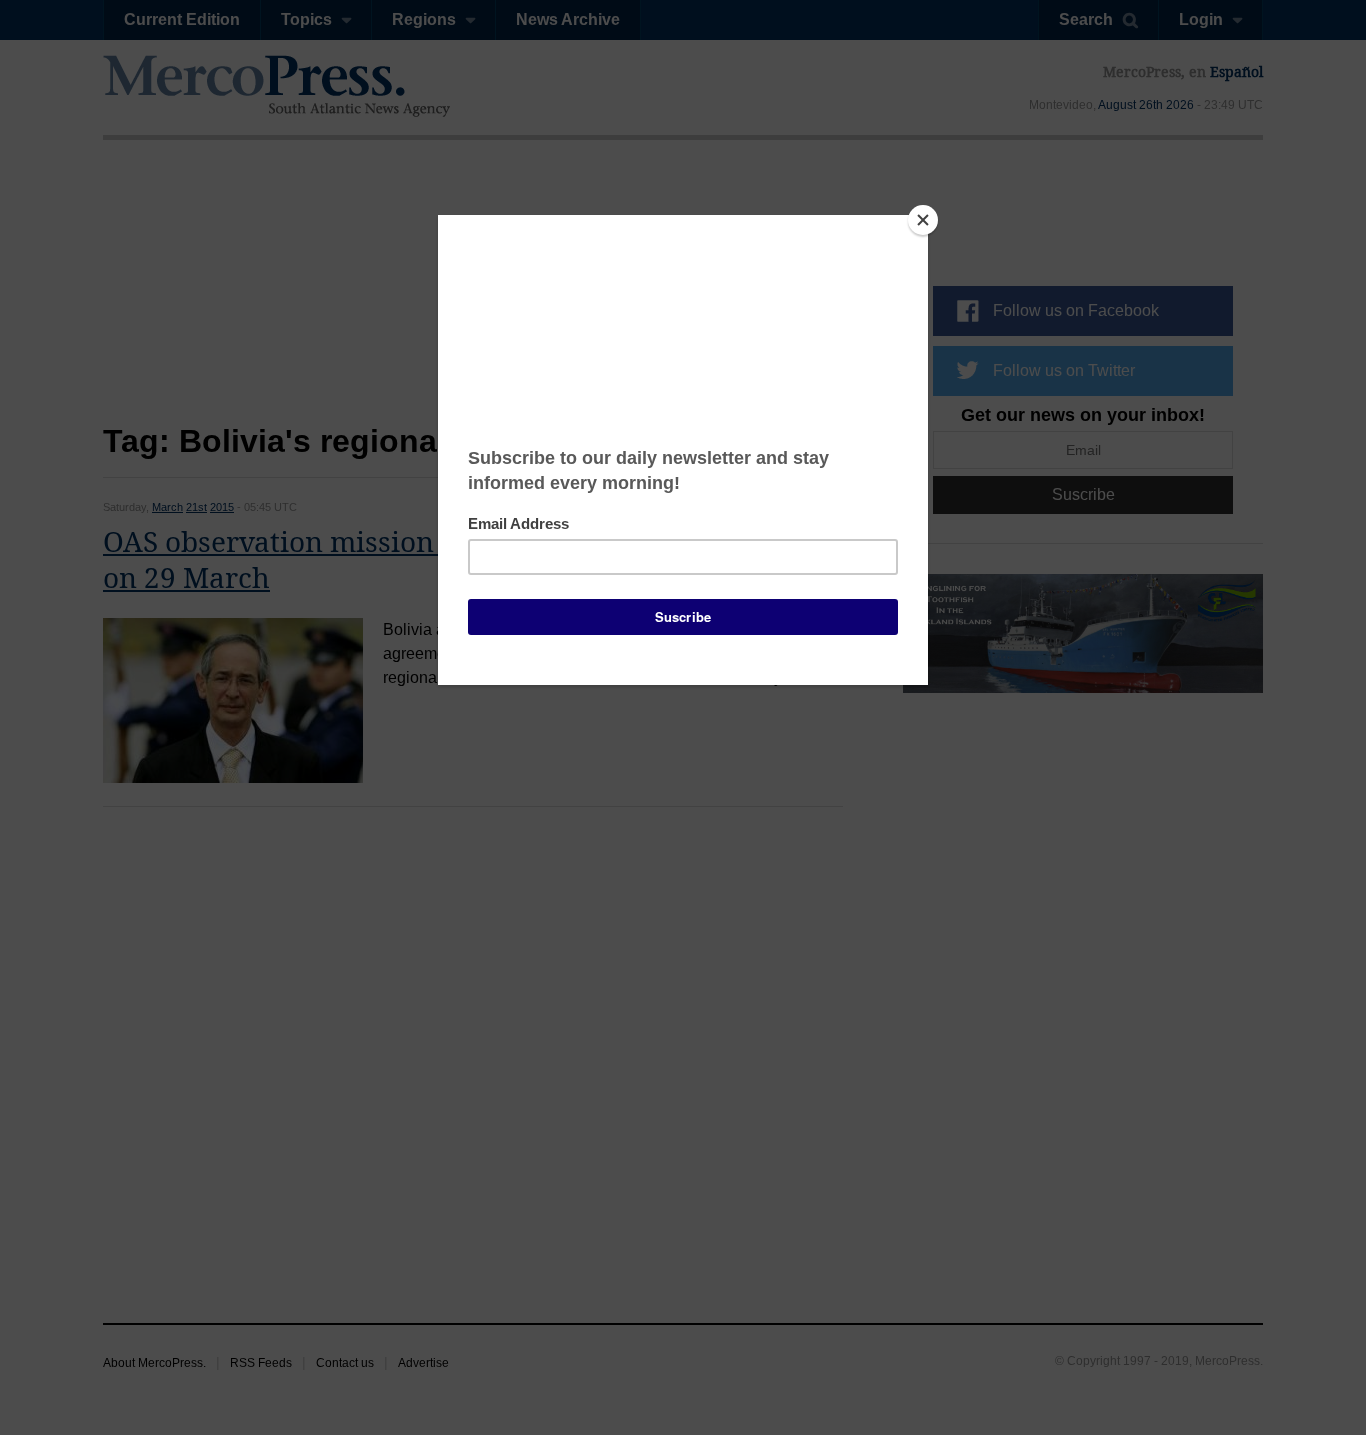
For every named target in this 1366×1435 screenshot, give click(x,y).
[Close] (923, 220)
